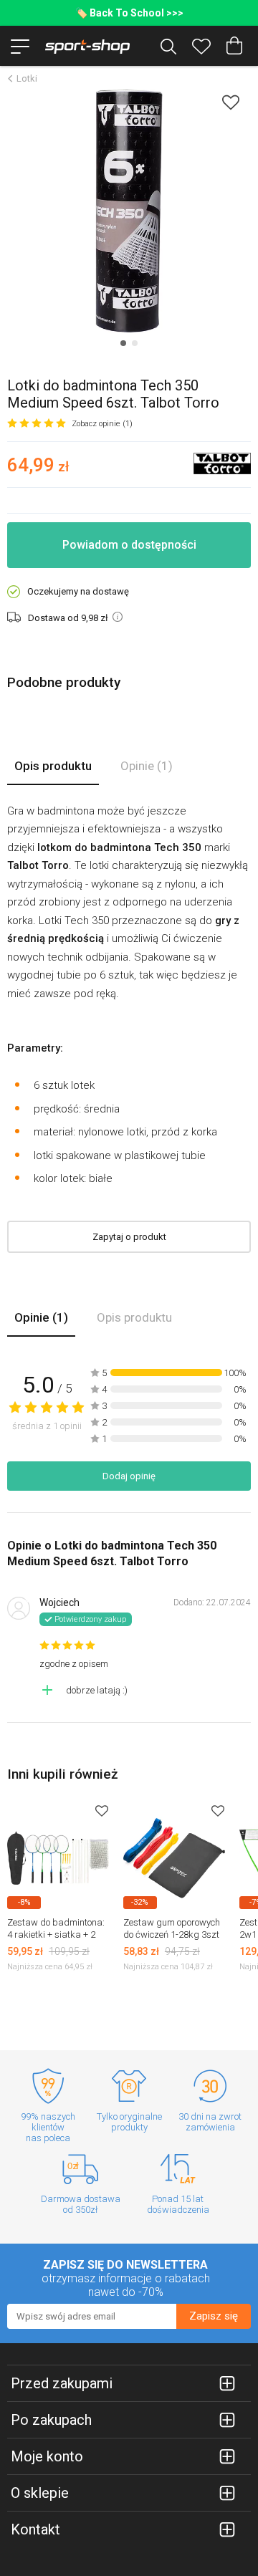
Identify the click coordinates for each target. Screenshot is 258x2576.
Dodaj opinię (129, 1476)
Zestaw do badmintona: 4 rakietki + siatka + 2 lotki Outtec (56, 1935)
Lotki (27, 78)
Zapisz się (214, 2316)
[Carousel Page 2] (135, 343)
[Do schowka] (102, 1811)
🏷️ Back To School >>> (129, 13)
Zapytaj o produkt (129, 1237)
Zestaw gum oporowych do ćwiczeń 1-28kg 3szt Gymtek (172, 1935)
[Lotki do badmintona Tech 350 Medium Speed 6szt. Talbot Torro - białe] (129, 211)
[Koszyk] (234, 46)
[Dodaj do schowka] (231, 102)
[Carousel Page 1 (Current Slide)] (123, 343)
